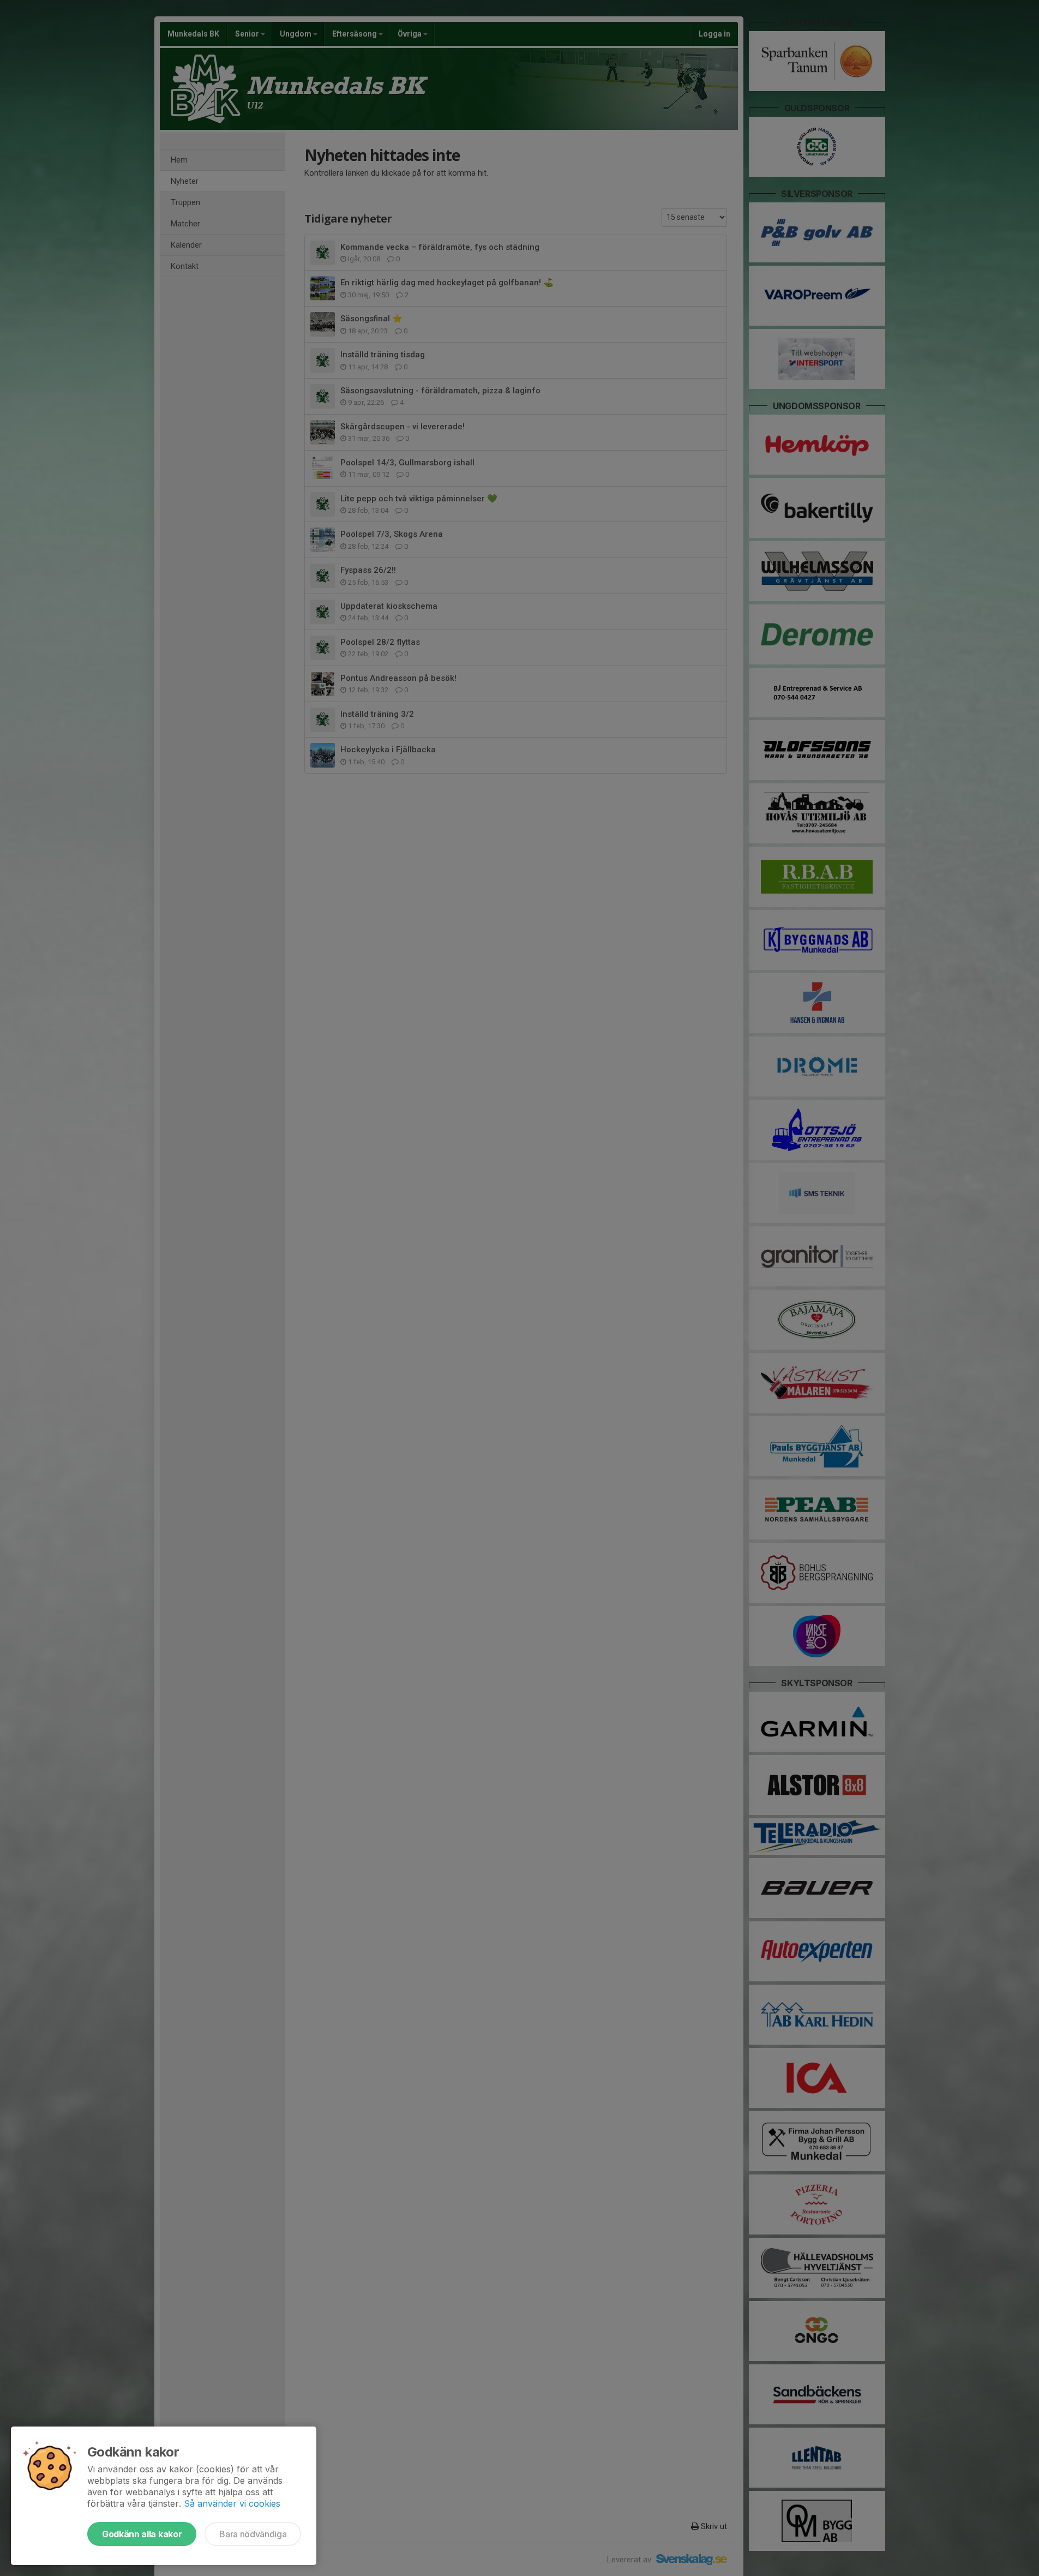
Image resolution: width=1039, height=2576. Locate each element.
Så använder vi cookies (232, 2503)
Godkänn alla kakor (142, 2534)
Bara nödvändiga (253, 2534)
